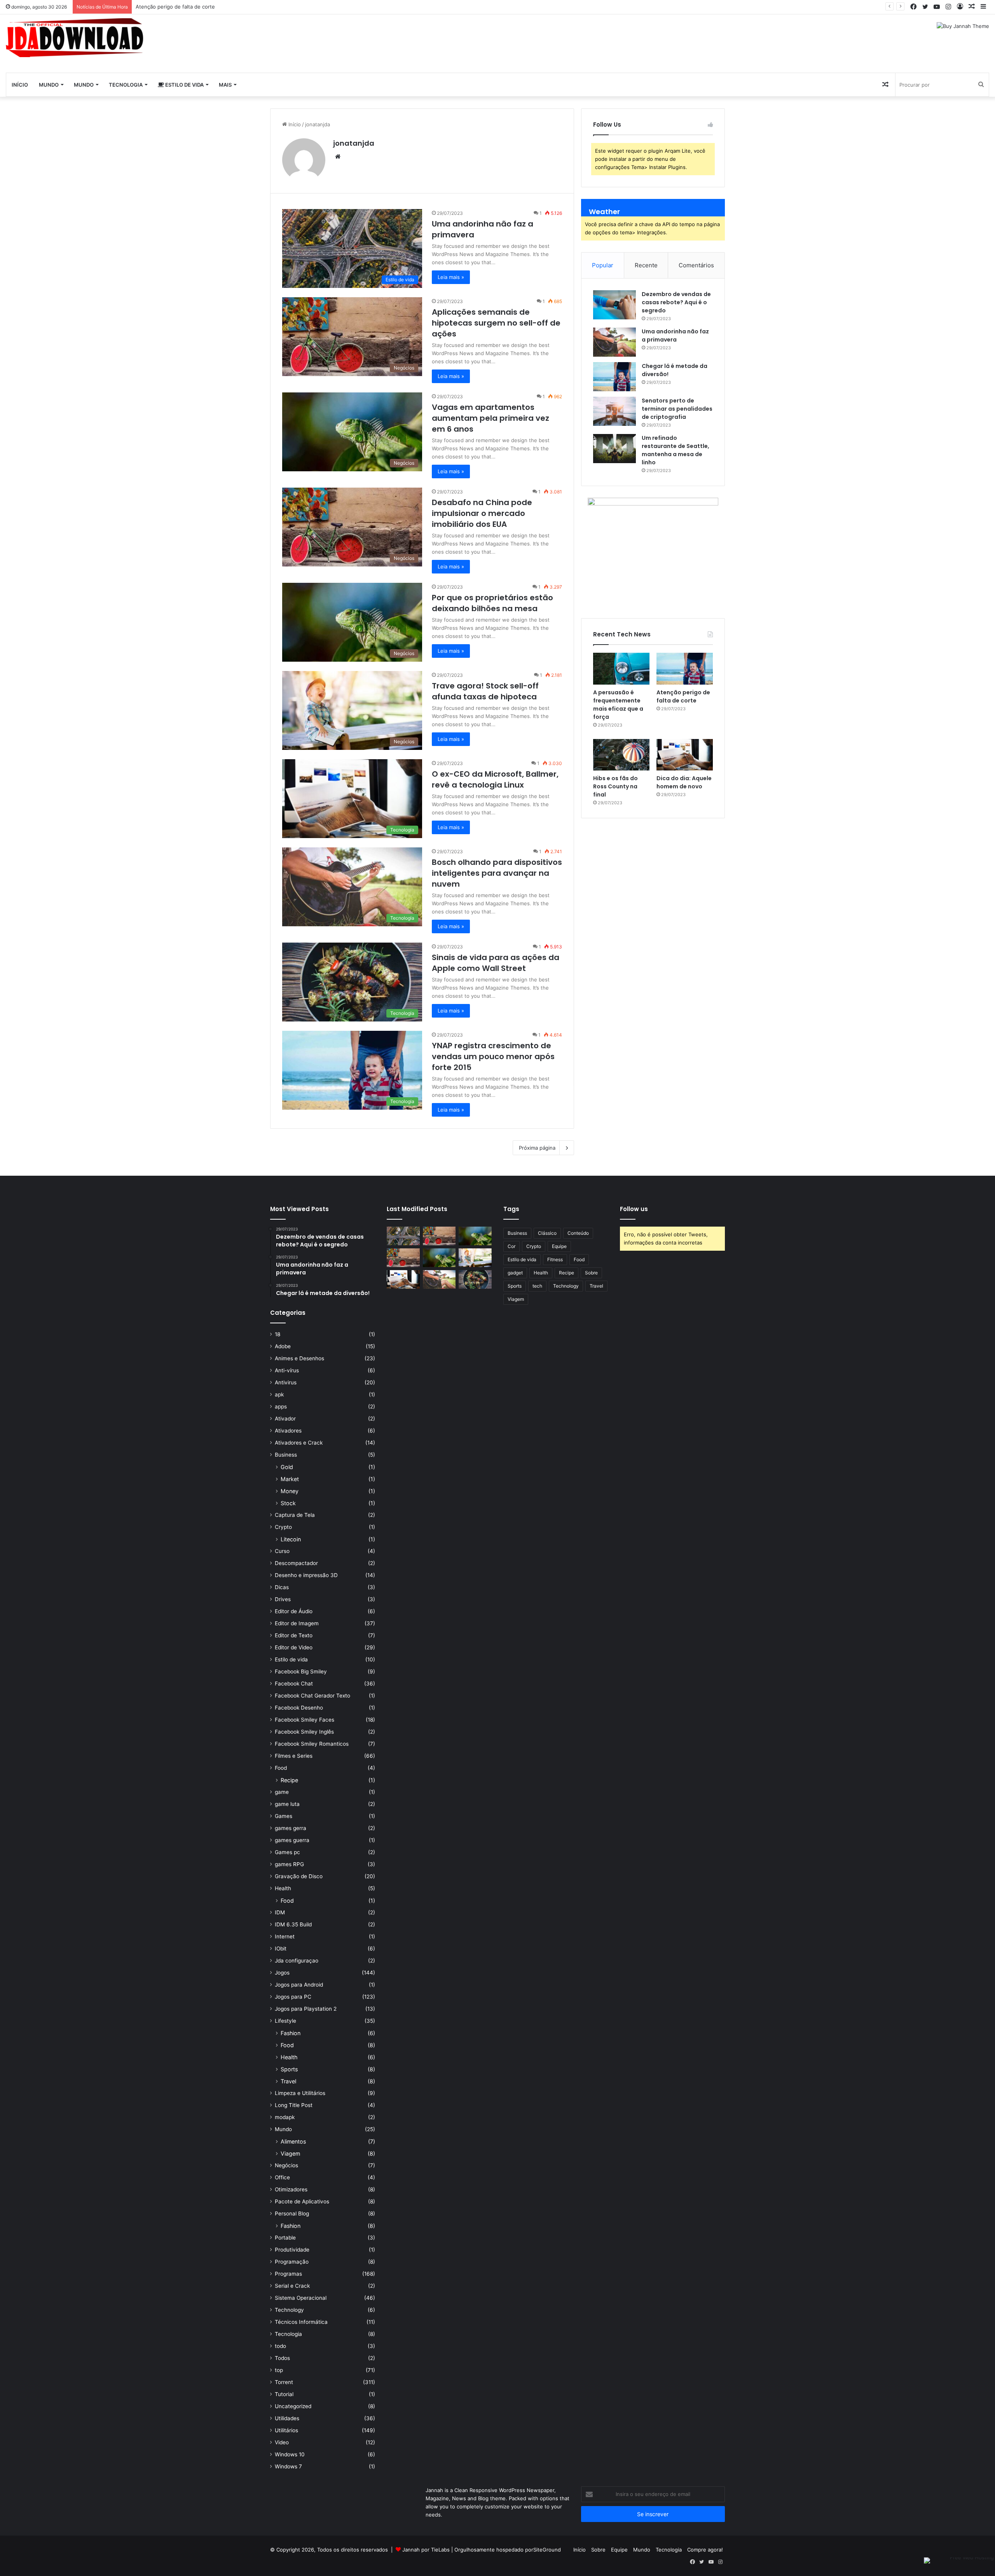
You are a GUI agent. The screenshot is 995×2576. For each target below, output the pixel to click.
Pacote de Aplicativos (302, 2201)
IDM (280, 1912)
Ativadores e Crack (299, 1443)
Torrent (284, 2382)
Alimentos (293, 2141)
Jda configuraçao (297, 1961)
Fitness (555, 1259)
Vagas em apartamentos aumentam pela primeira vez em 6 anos (491, 418)
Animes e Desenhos (299, 1358)
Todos (282, 2358)
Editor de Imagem (297, 1623)
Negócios (286, 2165)
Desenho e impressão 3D (306, 1575)
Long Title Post (294, 2105)
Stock (288, 1503)
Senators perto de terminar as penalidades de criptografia (677, 409)
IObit (281, 1949)
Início (20, 85)
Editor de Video (294, 1647)
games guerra (292, 1840)
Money (290, 1491)
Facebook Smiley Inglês (304, 1732)
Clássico (547, 1233)
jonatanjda (354, 143)
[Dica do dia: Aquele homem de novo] (685, 755)
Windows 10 (290, 2454)
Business (286, 1455)
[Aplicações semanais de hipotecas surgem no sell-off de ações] (439, 1236)
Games (284, 1816)
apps (281, 1407)
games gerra (291, 1828)
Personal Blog (292, 2213)
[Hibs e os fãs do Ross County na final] (621, 755)
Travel (288, 2081)
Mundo (49, 85)
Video (282, 2442)
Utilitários (286, 2430)
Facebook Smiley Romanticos (312, 1744)
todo (280, 2346)
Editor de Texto (294, 1635)
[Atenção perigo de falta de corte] (685, 669)
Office (282, 2177)
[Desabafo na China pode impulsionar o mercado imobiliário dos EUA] (403, 1258)
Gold (287, 1467)
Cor (511, 1246)
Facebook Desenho (299, 1708)
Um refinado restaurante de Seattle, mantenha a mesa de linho (676, 450)
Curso (282, 1551)
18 (278, 1334)
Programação (292, 2262)
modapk (285, 2117)
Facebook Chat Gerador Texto (312, 1696)
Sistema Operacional (301, 2298)
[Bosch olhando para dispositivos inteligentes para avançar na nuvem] (439, 1279)
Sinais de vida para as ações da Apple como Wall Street (496, 963)
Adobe (283, 1346)
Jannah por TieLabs (426, 2550)
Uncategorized (293, 2406)
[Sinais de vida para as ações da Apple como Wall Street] (475, 1279)
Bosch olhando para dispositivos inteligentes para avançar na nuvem (497, 873)
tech (537, 1286)
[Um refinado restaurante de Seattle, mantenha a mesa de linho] (614, 449)
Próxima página (537, 1148)
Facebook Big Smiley (301, 1671)
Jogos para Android (299, 1985)
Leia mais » (451, 277)
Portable (285, 2238)
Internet (285, 1936)
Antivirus (286, 1382)
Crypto (283, 1527)
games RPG (289, 1864)
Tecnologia (126, 85)
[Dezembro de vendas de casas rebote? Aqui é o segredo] (614, 305)
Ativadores (288, 1431)
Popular (603, 265)
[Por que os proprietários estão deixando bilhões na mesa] (439, 1258)
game (282, 1792)
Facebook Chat (294, 1684)
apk (279, 1394)
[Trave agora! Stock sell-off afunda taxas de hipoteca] (475, 1258)
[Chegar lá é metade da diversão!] (614, 377)
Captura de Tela (295, 1515)
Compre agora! (705, 2550)
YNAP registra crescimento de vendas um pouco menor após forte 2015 (493, 1056)
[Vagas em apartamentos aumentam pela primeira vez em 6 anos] (475, 1236)
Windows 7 (288, 2466)
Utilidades (287, 2418)
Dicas (282, 1587)
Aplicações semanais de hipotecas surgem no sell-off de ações (496, 323)
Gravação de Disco (299, 1876)
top (279, 2370)
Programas (288, 2274)
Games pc (287, 1852)
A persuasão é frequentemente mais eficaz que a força (618, 705)
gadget (515, 1273)
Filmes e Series (294, 1756)
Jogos (282, 1973)
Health (283, 1888)
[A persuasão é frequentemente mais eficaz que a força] (621, 669)
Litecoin (291, 1539)
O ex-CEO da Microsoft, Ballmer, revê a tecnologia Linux (495, 779)
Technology (289, 2310)
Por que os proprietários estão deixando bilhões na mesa (492, 603)
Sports (289, 2069)
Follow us (634, 1209)
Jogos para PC (293, 1997)
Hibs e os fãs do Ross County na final (181, 7)
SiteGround (547, 2550)
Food (281, 1768)
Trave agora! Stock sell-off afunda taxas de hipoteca (485, 691)
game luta (287, 1804)
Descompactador (296, 1563)
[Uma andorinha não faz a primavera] (614, 342)
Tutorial (284, 2394)
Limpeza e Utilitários (300, 2093)
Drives (283, 1599)
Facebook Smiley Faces (305, 1720)
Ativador (285, 1419)
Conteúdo (578, 1233)
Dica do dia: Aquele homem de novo (684, 782)
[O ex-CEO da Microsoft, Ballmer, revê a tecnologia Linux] (403, 1279)
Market (290, 1479)
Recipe (289, 1780)
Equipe (559, 1246)
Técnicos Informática (301, 2322)
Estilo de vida (184, 85)
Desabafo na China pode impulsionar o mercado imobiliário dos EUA (482, 513)
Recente (646, 265)
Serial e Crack (292, 2286)
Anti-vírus (287, 1370)
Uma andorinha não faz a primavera (675, 336)
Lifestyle (285, 2021)
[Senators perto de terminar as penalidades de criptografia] (614, 411)
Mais (225, 85)
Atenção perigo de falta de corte (683, 696)
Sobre (591, 1273)
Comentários (696, 265)
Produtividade (292, 2250)
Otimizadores (291, 2189)
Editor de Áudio (294, 1611)
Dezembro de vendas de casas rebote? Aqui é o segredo (676, 302)
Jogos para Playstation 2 (306, 2009)
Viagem (290, 2153)
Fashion (291, 2033)
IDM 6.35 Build (293, 1924)
